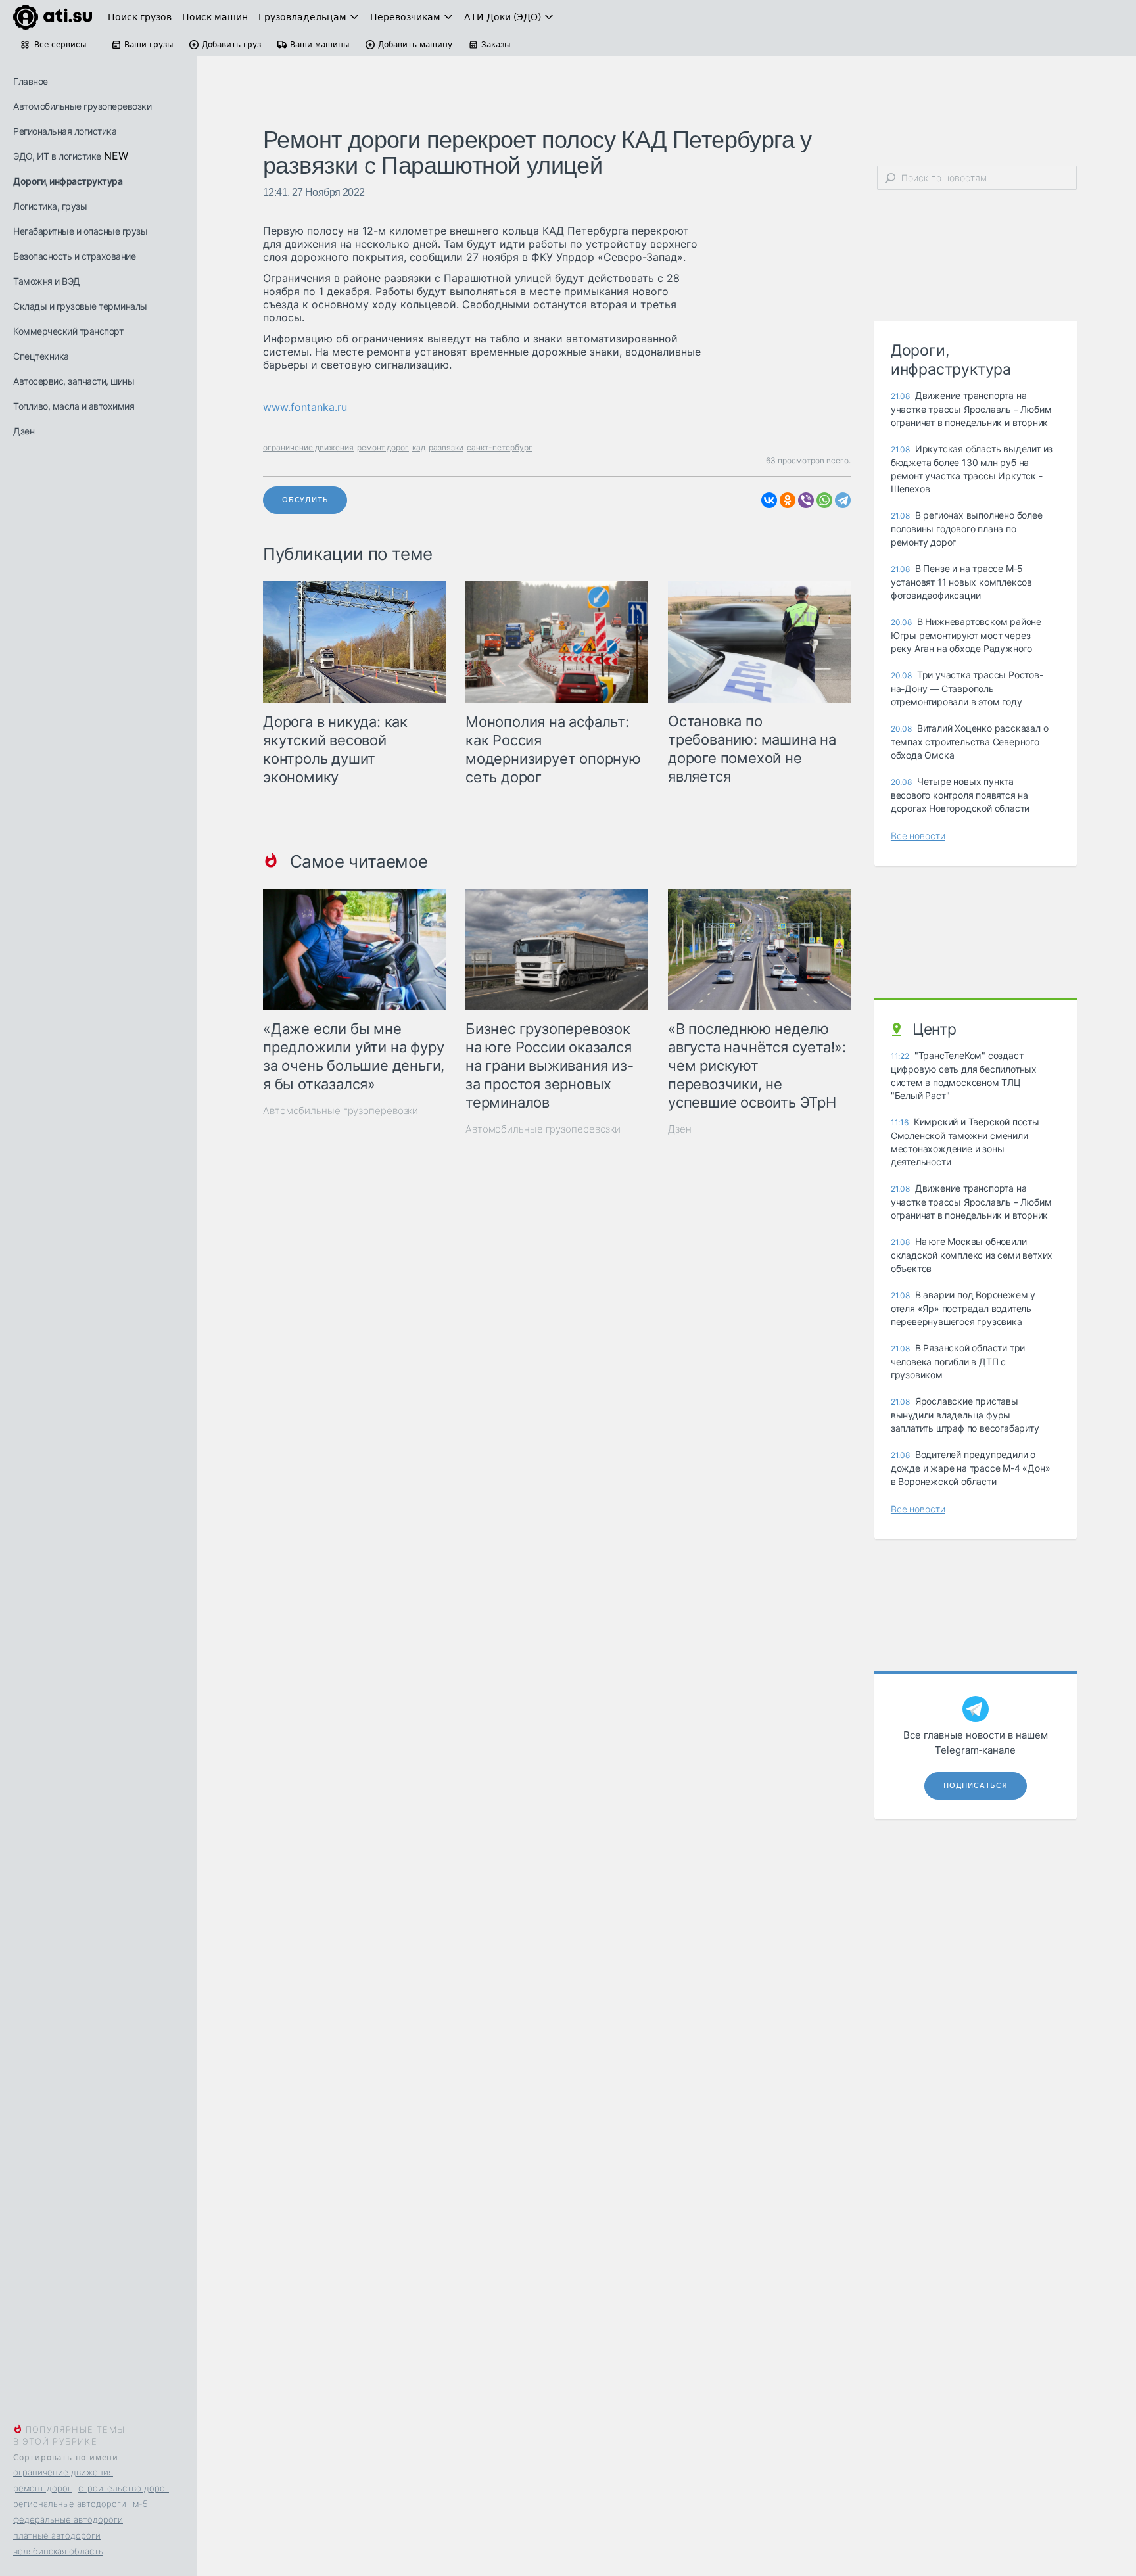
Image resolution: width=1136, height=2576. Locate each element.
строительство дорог (124, 2488)
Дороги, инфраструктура (68, 181)
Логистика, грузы (50, 206)
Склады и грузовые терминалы (80, 306)
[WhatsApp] (824, 500)
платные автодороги (57, 2535)
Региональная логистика (65, 131)
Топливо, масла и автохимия (74, 406)
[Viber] (806, 500)
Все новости (918, 836)
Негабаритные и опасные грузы (80, 231)
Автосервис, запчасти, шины (74, 381)
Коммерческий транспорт (68, 331)
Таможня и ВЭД (47, 281)
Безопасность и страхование (74, 256)
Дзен (24, 431)
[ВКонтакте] (769, 500)
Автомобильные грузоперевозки (82, 106)
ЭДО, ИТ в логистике (57, 156)
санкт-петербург (500, 447)
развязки (446, 447)
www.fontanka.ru (305, 407)
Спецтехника (41, 356)
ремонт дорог (42, 2488)
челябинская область (58, 2551)
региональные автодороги (70, 2504)
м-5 (140, 2504)
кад (419, 447)
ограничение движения (63, 2472)
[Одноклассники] (788, 500)
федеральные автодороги (68, 2519)
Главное (31, 81)
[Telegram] (843, 500)
